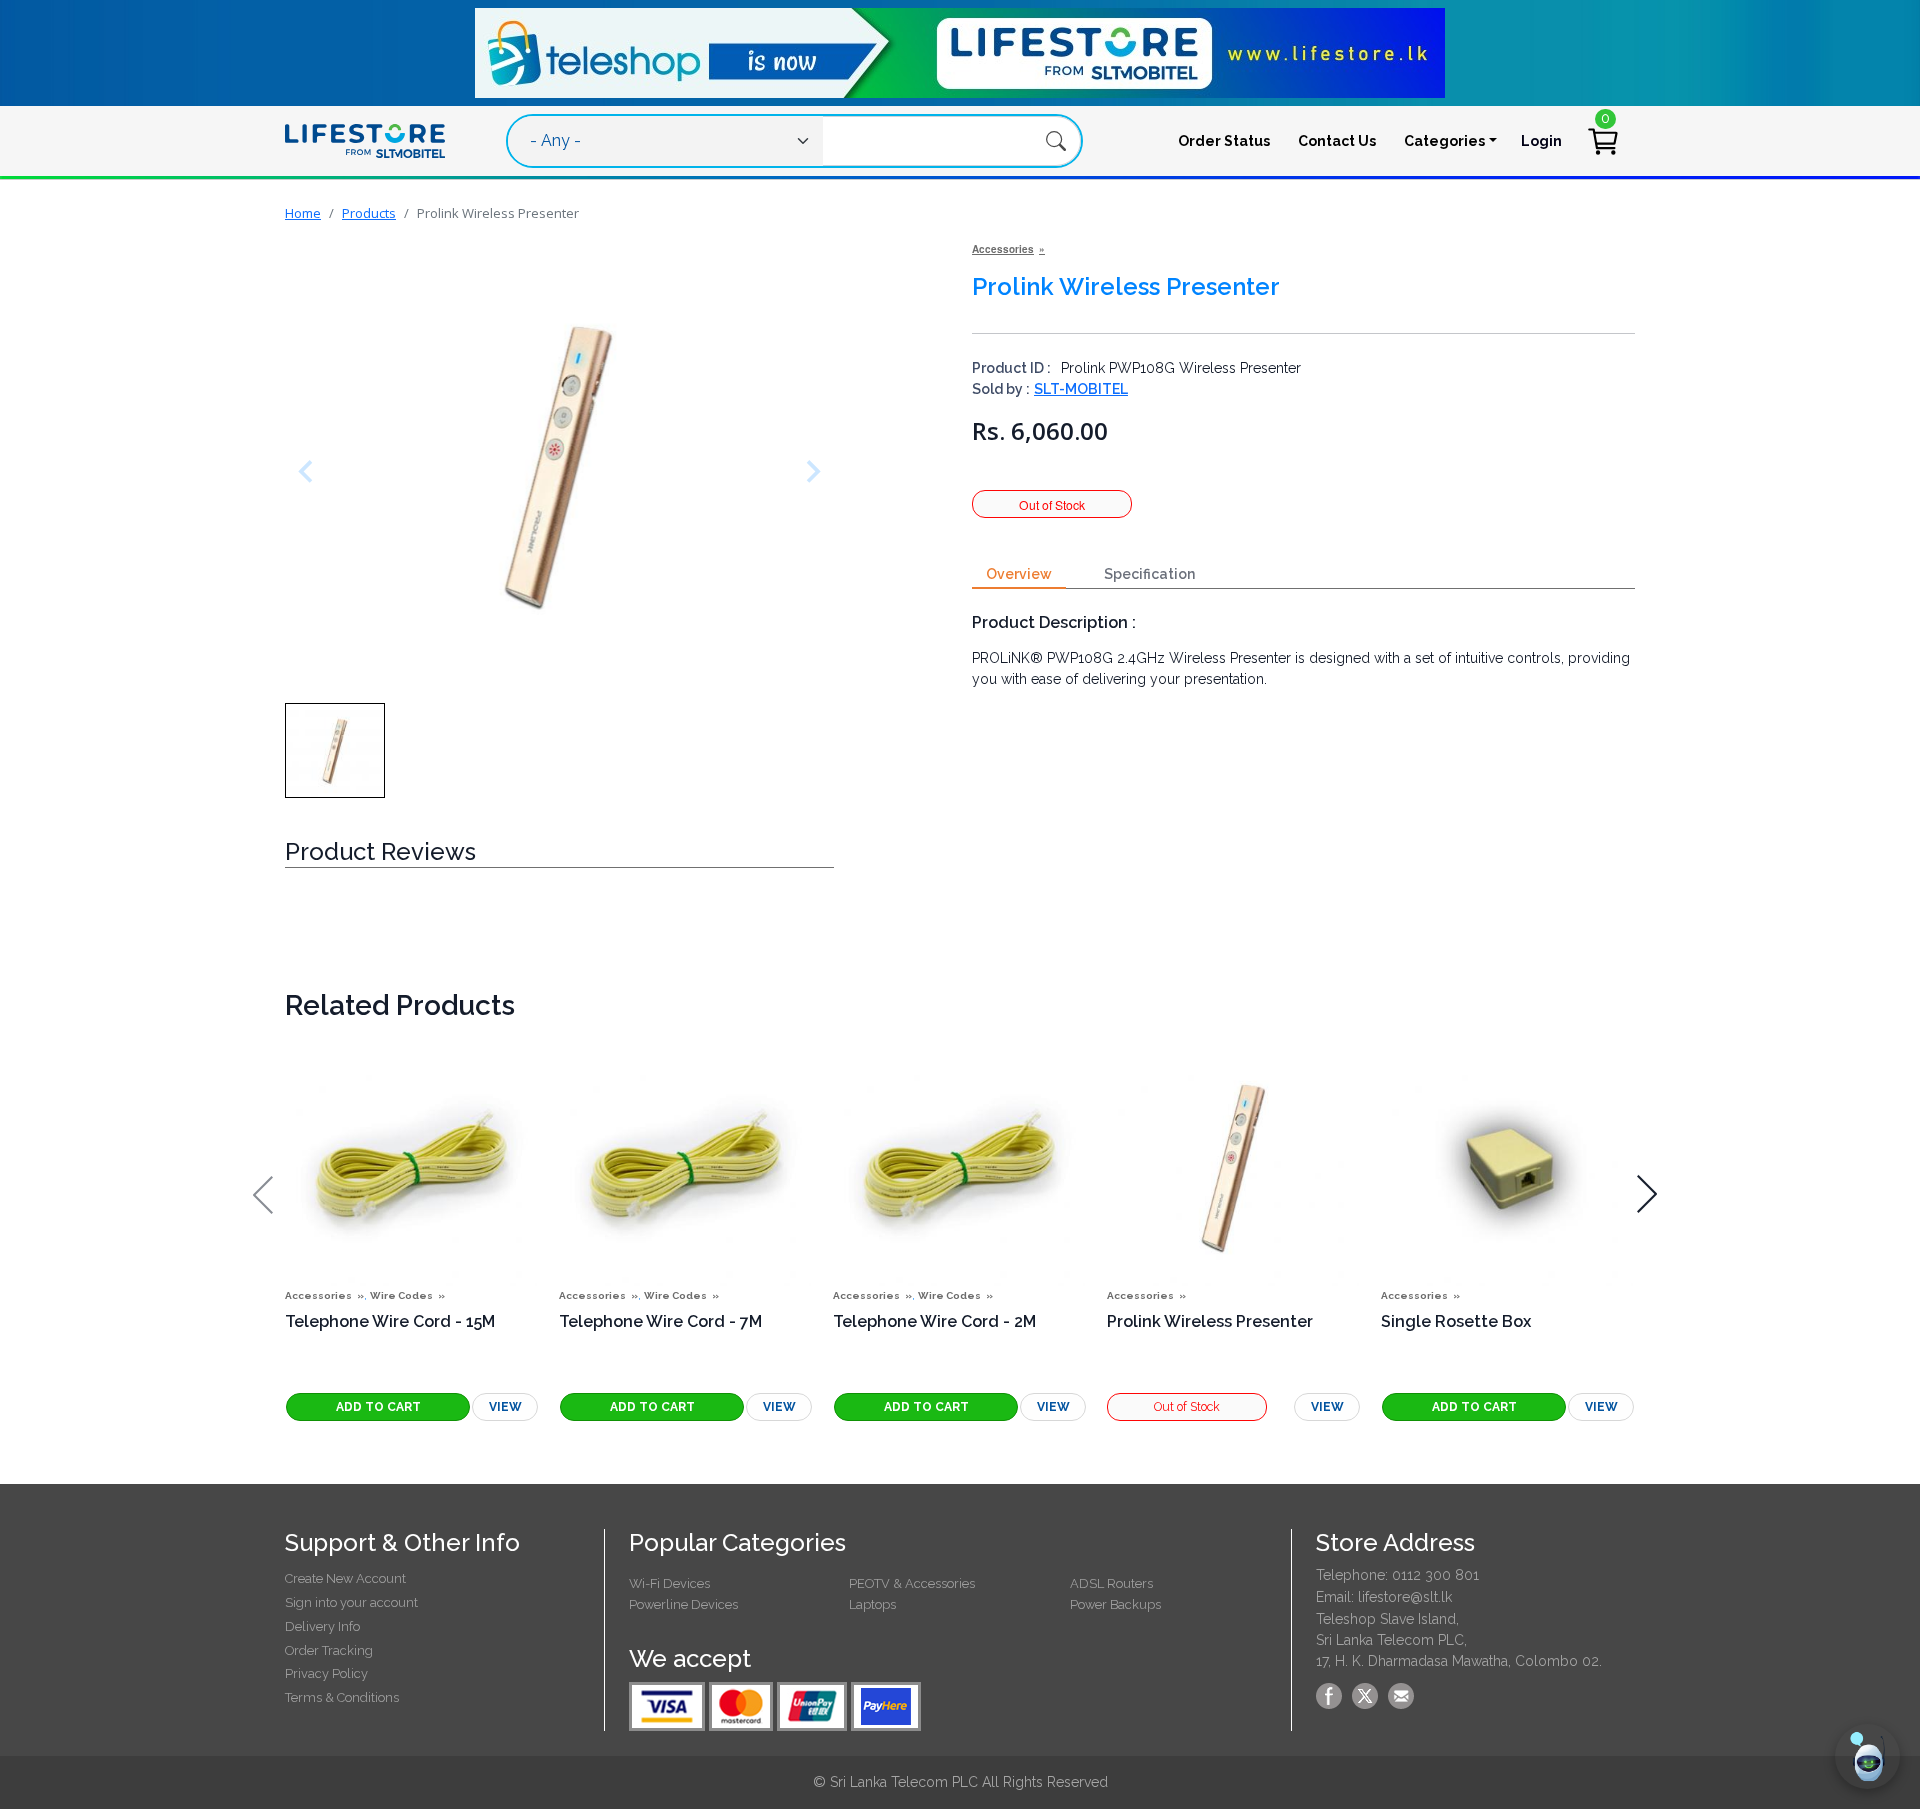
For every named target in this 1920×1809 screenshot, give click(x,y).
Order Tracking (329, 1650)
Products (369, 213)
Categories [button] (1444, 141)
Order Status (1224, 141)
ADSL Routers (1111, 1583)
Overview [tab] (1019, 574)
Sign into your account (351, 1602)
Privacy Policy (326, 1673)
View (505, 1407)
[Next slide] (809, 471)
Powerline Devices (683, 1604)
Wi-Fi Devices (669, 1583)
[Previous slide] (310, 471)
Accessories (1003, 249)
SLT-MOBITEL (1081, 389)
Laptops (872, 1604)
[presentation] (262, 1194)
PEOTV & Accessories (912, 1583)
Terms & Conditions (342, 1697)
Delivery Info (322, 1626)
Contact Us (1337, 141)
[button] (335, 750)
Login (1541, 141)
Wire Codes (401, 1295)
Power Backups (1115, 1604)
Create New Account (345, 1578)
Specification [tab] (1149, 574)
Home (303, 213)
